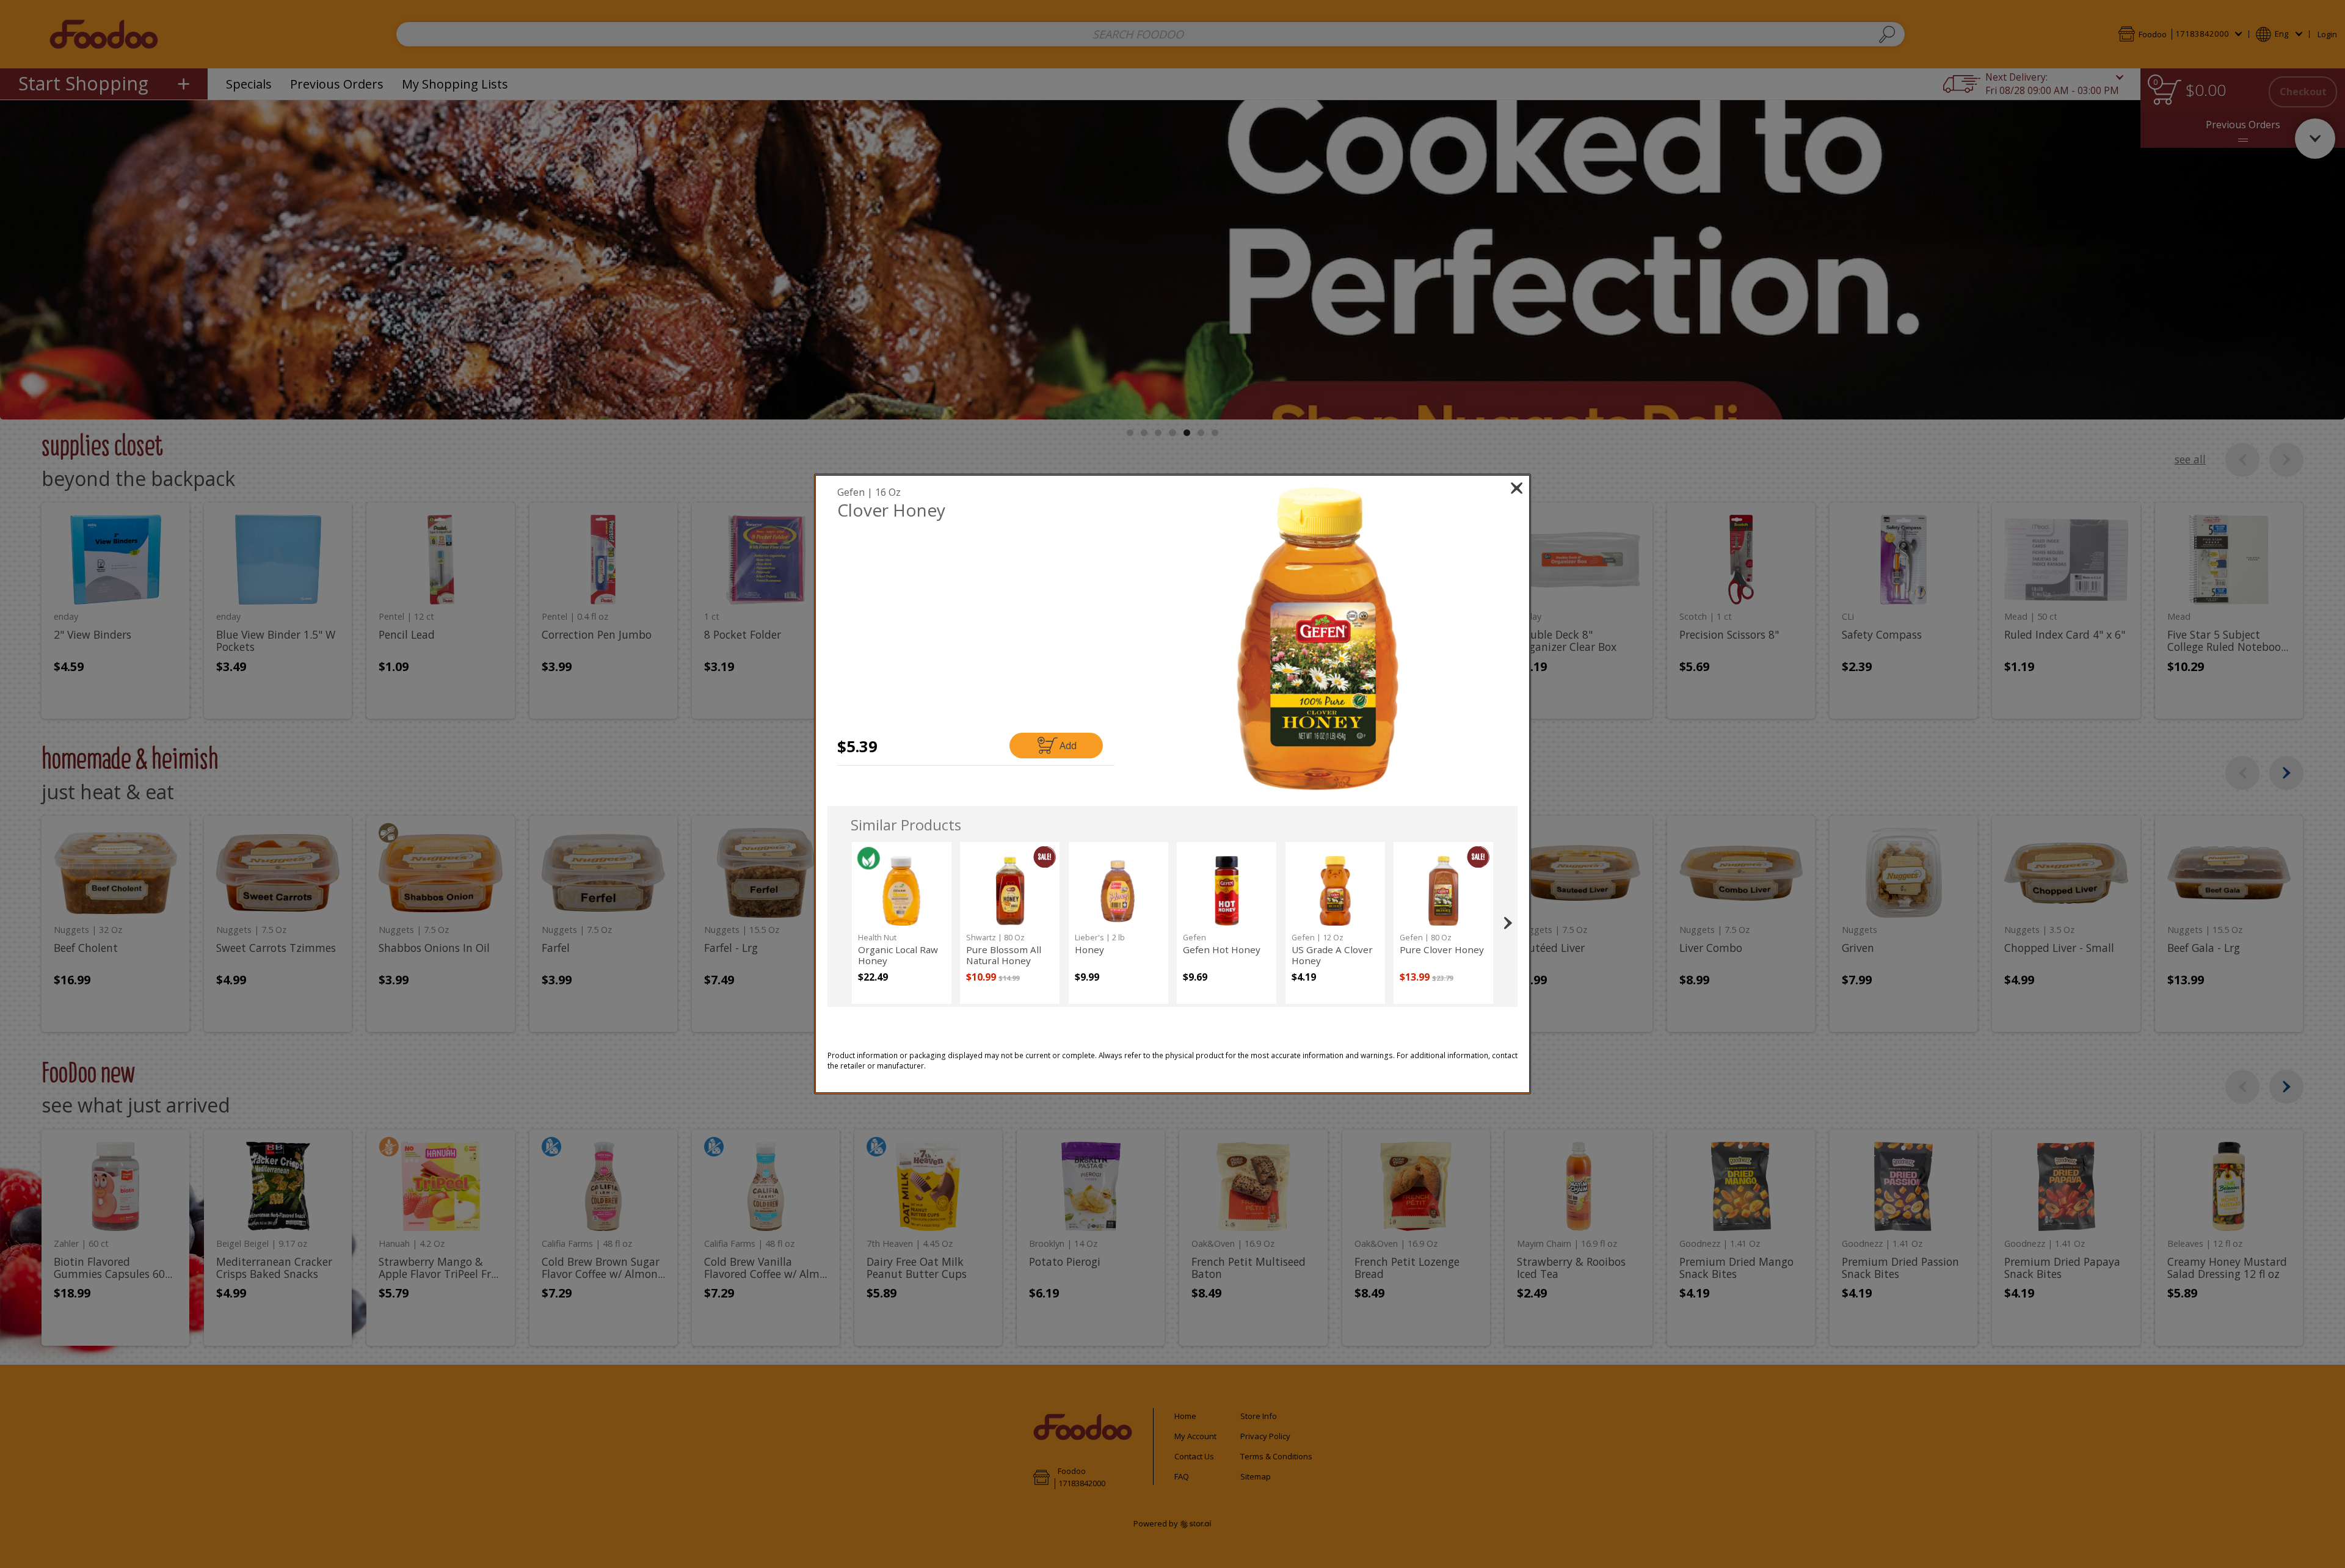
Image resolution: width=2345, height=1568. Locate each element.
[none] (902, 923)
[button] (1318, 639)
